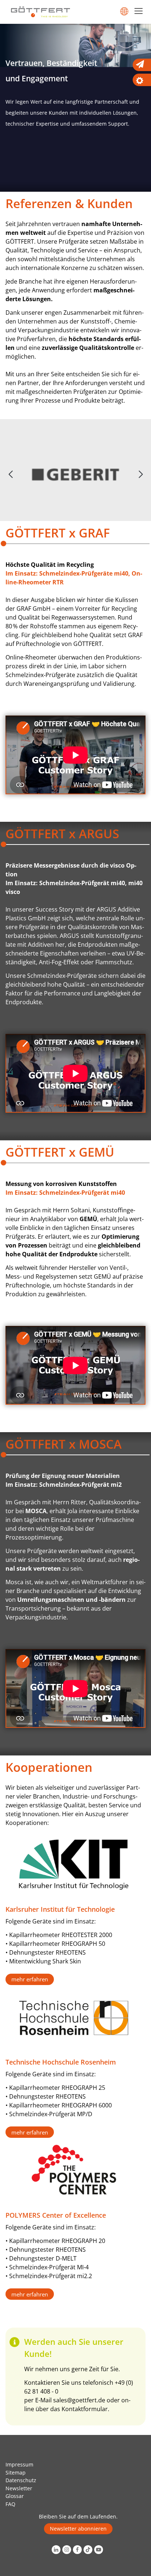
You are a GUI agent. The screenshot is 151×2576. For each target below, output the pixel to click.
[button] (141, 474)
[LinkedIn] (57, 2550)
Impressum (19, 2464)
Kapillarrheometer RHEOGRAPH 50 (57, 1944)
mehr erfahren (30, 1979)
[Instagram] (68, 2550)
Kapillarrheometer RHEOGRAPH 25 (56, 2088)
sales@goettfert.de (79, 2400)
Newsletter (19, 2488)
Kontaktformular (85, 2409)
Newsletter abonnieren (78, 2529)
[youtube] (100, 2550)
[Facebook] (78, 2550)
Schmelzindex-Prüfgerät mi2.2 (51, 2276)
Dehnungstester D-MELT (43, 2258)
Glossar (15, 2496)
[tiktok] (89, 2550)
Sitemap (16, 2472)
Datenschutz (21, 2480)
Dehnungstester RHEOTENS (47, 1952)
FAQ (10, 2504)
